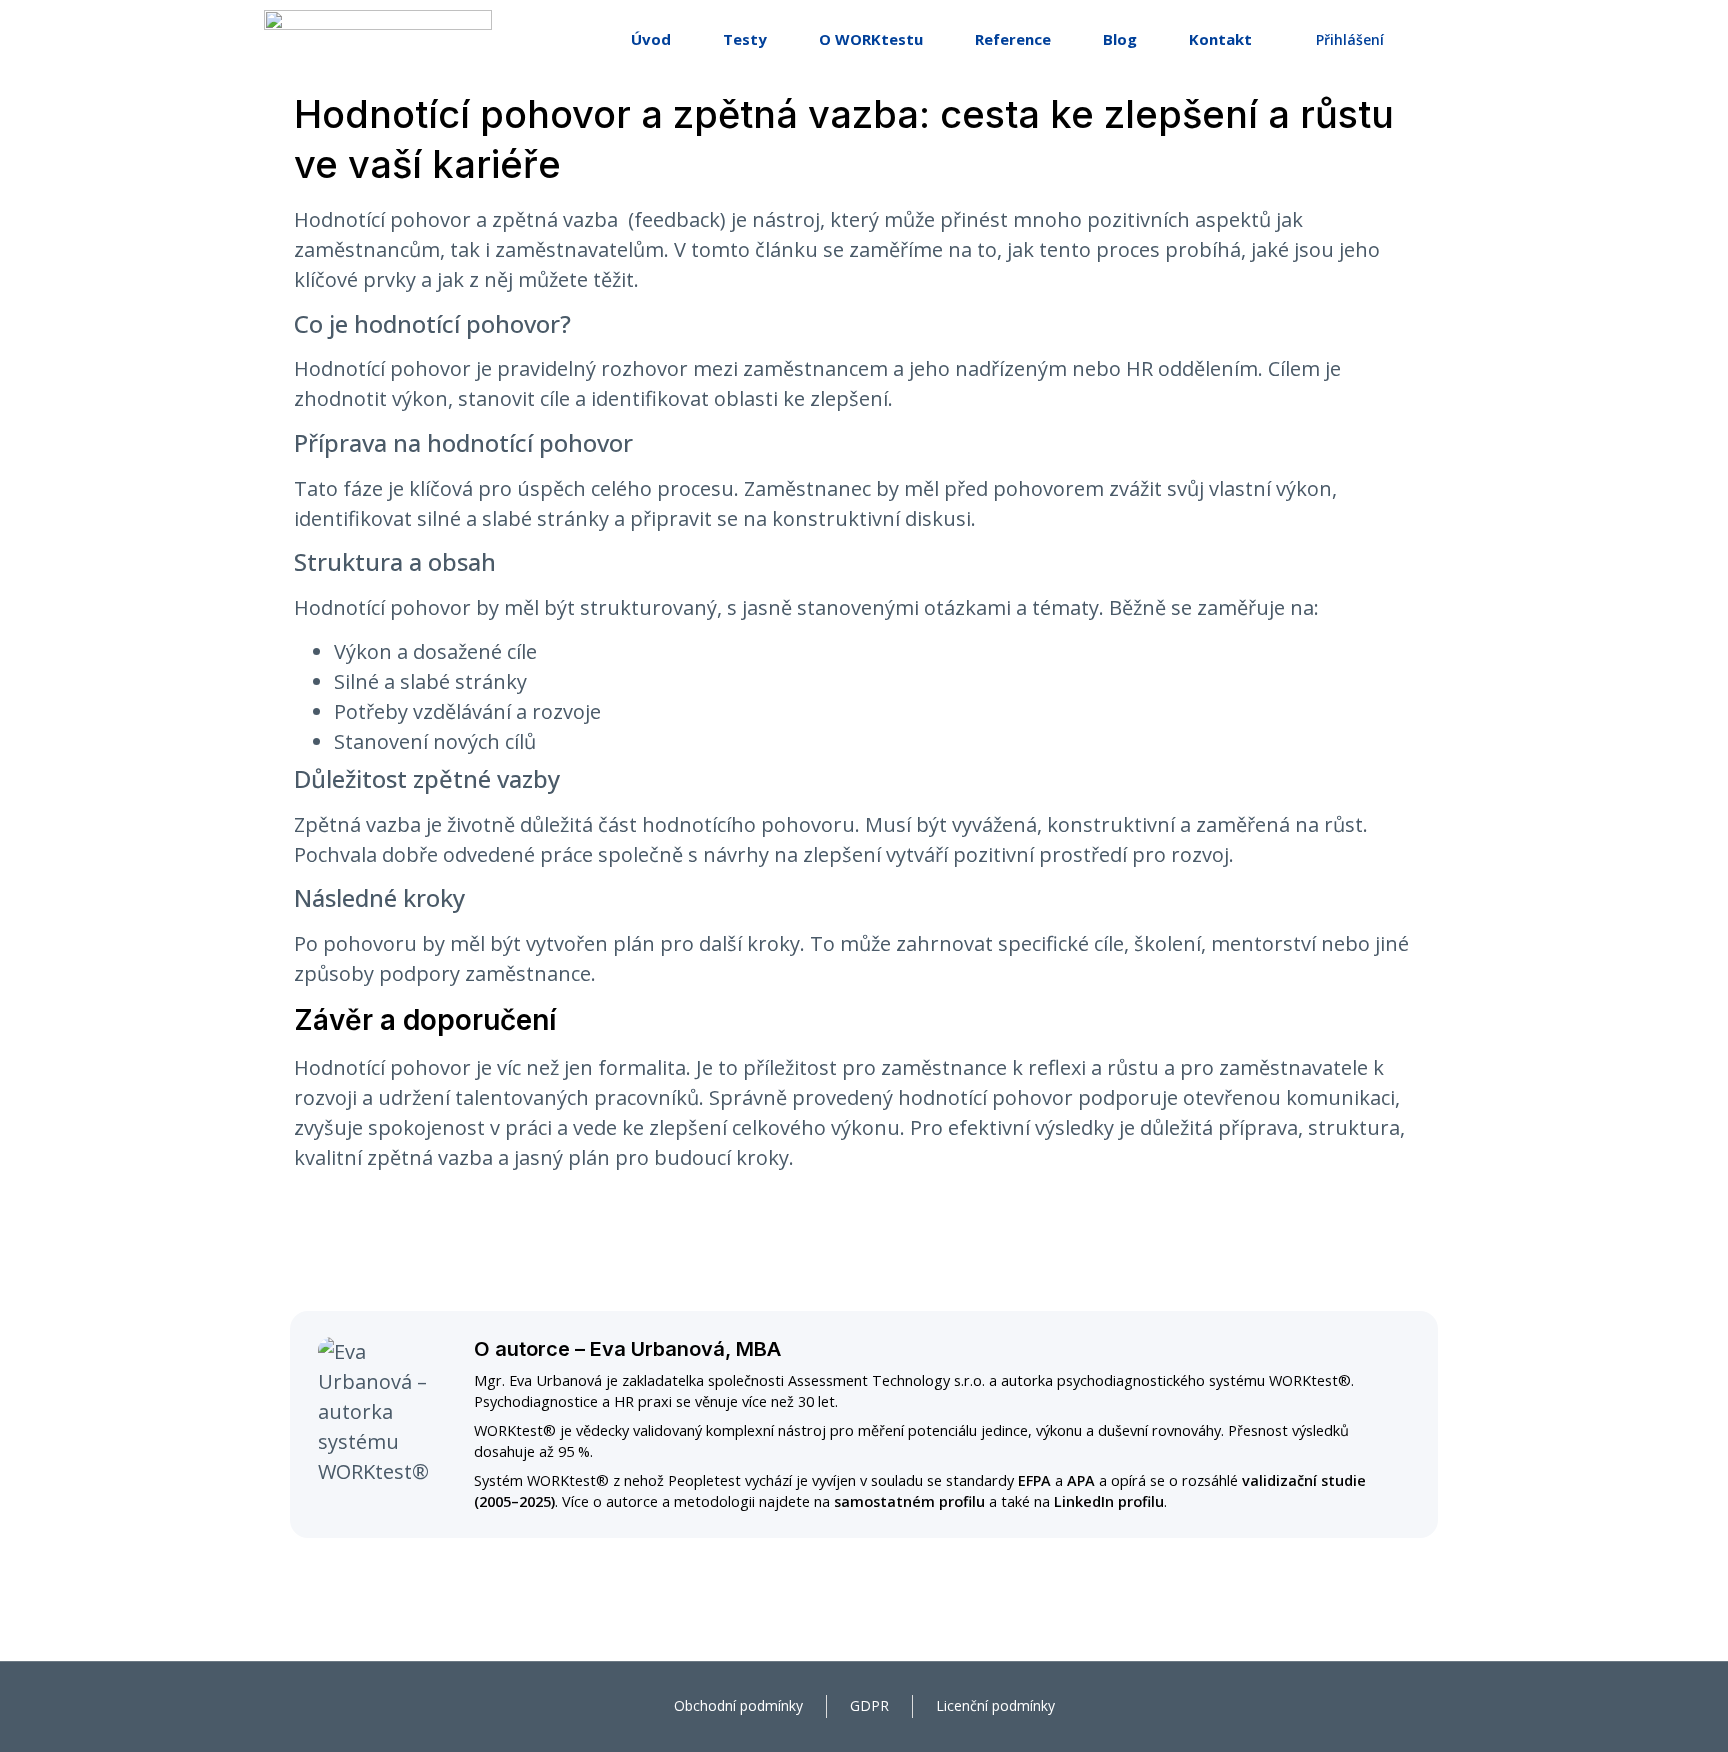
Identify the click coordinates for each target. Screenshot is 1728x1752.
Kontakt (1220, 39)
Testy (745, 39)
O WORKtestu (871, 39)
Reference (1013, 39)
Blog (1120, 39)
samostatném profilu (909, 1501)
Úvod (651, 39)
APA (1081, 1480)
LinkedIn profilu (1109, 1501)
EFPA (1034, 1480)
